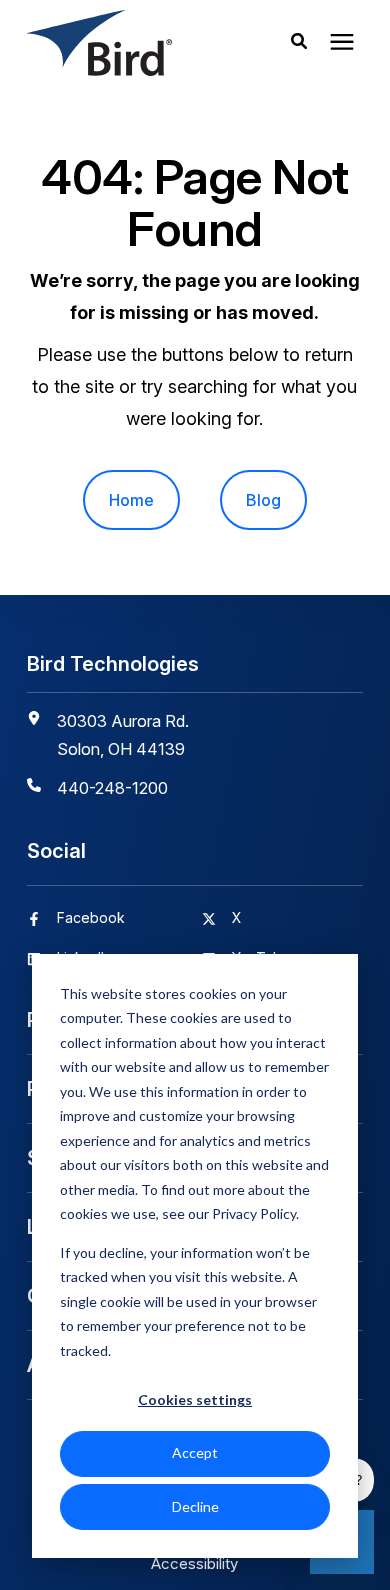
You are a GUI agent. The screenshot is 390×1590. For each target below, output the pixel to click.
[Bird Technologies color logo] (122, 43)
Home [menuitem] (131, 500)
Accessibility (194, 1563)
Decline (195, 1506)
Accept (195, 1452)
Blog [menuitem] (263, 500)
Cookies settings (195, 1399)
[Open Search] (304, 43)
